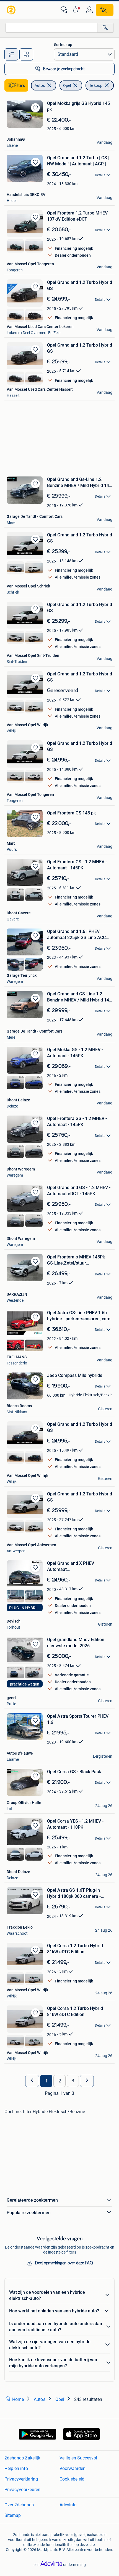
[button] (77, 10)
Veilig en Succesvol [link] (78, 2458)
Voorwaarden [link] (73, 2468)
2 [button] (60, 2081)
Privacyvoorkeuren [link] (22, 2490)
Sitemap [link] (13, 2515)
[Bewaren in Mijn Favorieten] (35, 108)
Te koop (96, 85)
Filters (20, 85)
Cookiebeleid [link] (72, 2479)
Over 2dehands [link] (19, 2505)
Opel (67, 85)
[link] (12, 10)
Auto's (40, 85)
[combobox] (51, 28)
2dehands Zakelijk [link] (22, 2458)
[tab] (11, 54)
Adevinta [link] (68, 2505)
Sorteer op (63, 45)
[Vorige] (32, 2081)
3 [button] (73, 2081)
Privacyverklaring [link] (21, 2479)
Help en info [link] (16, 2468)
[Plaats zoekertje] (105, 10)
